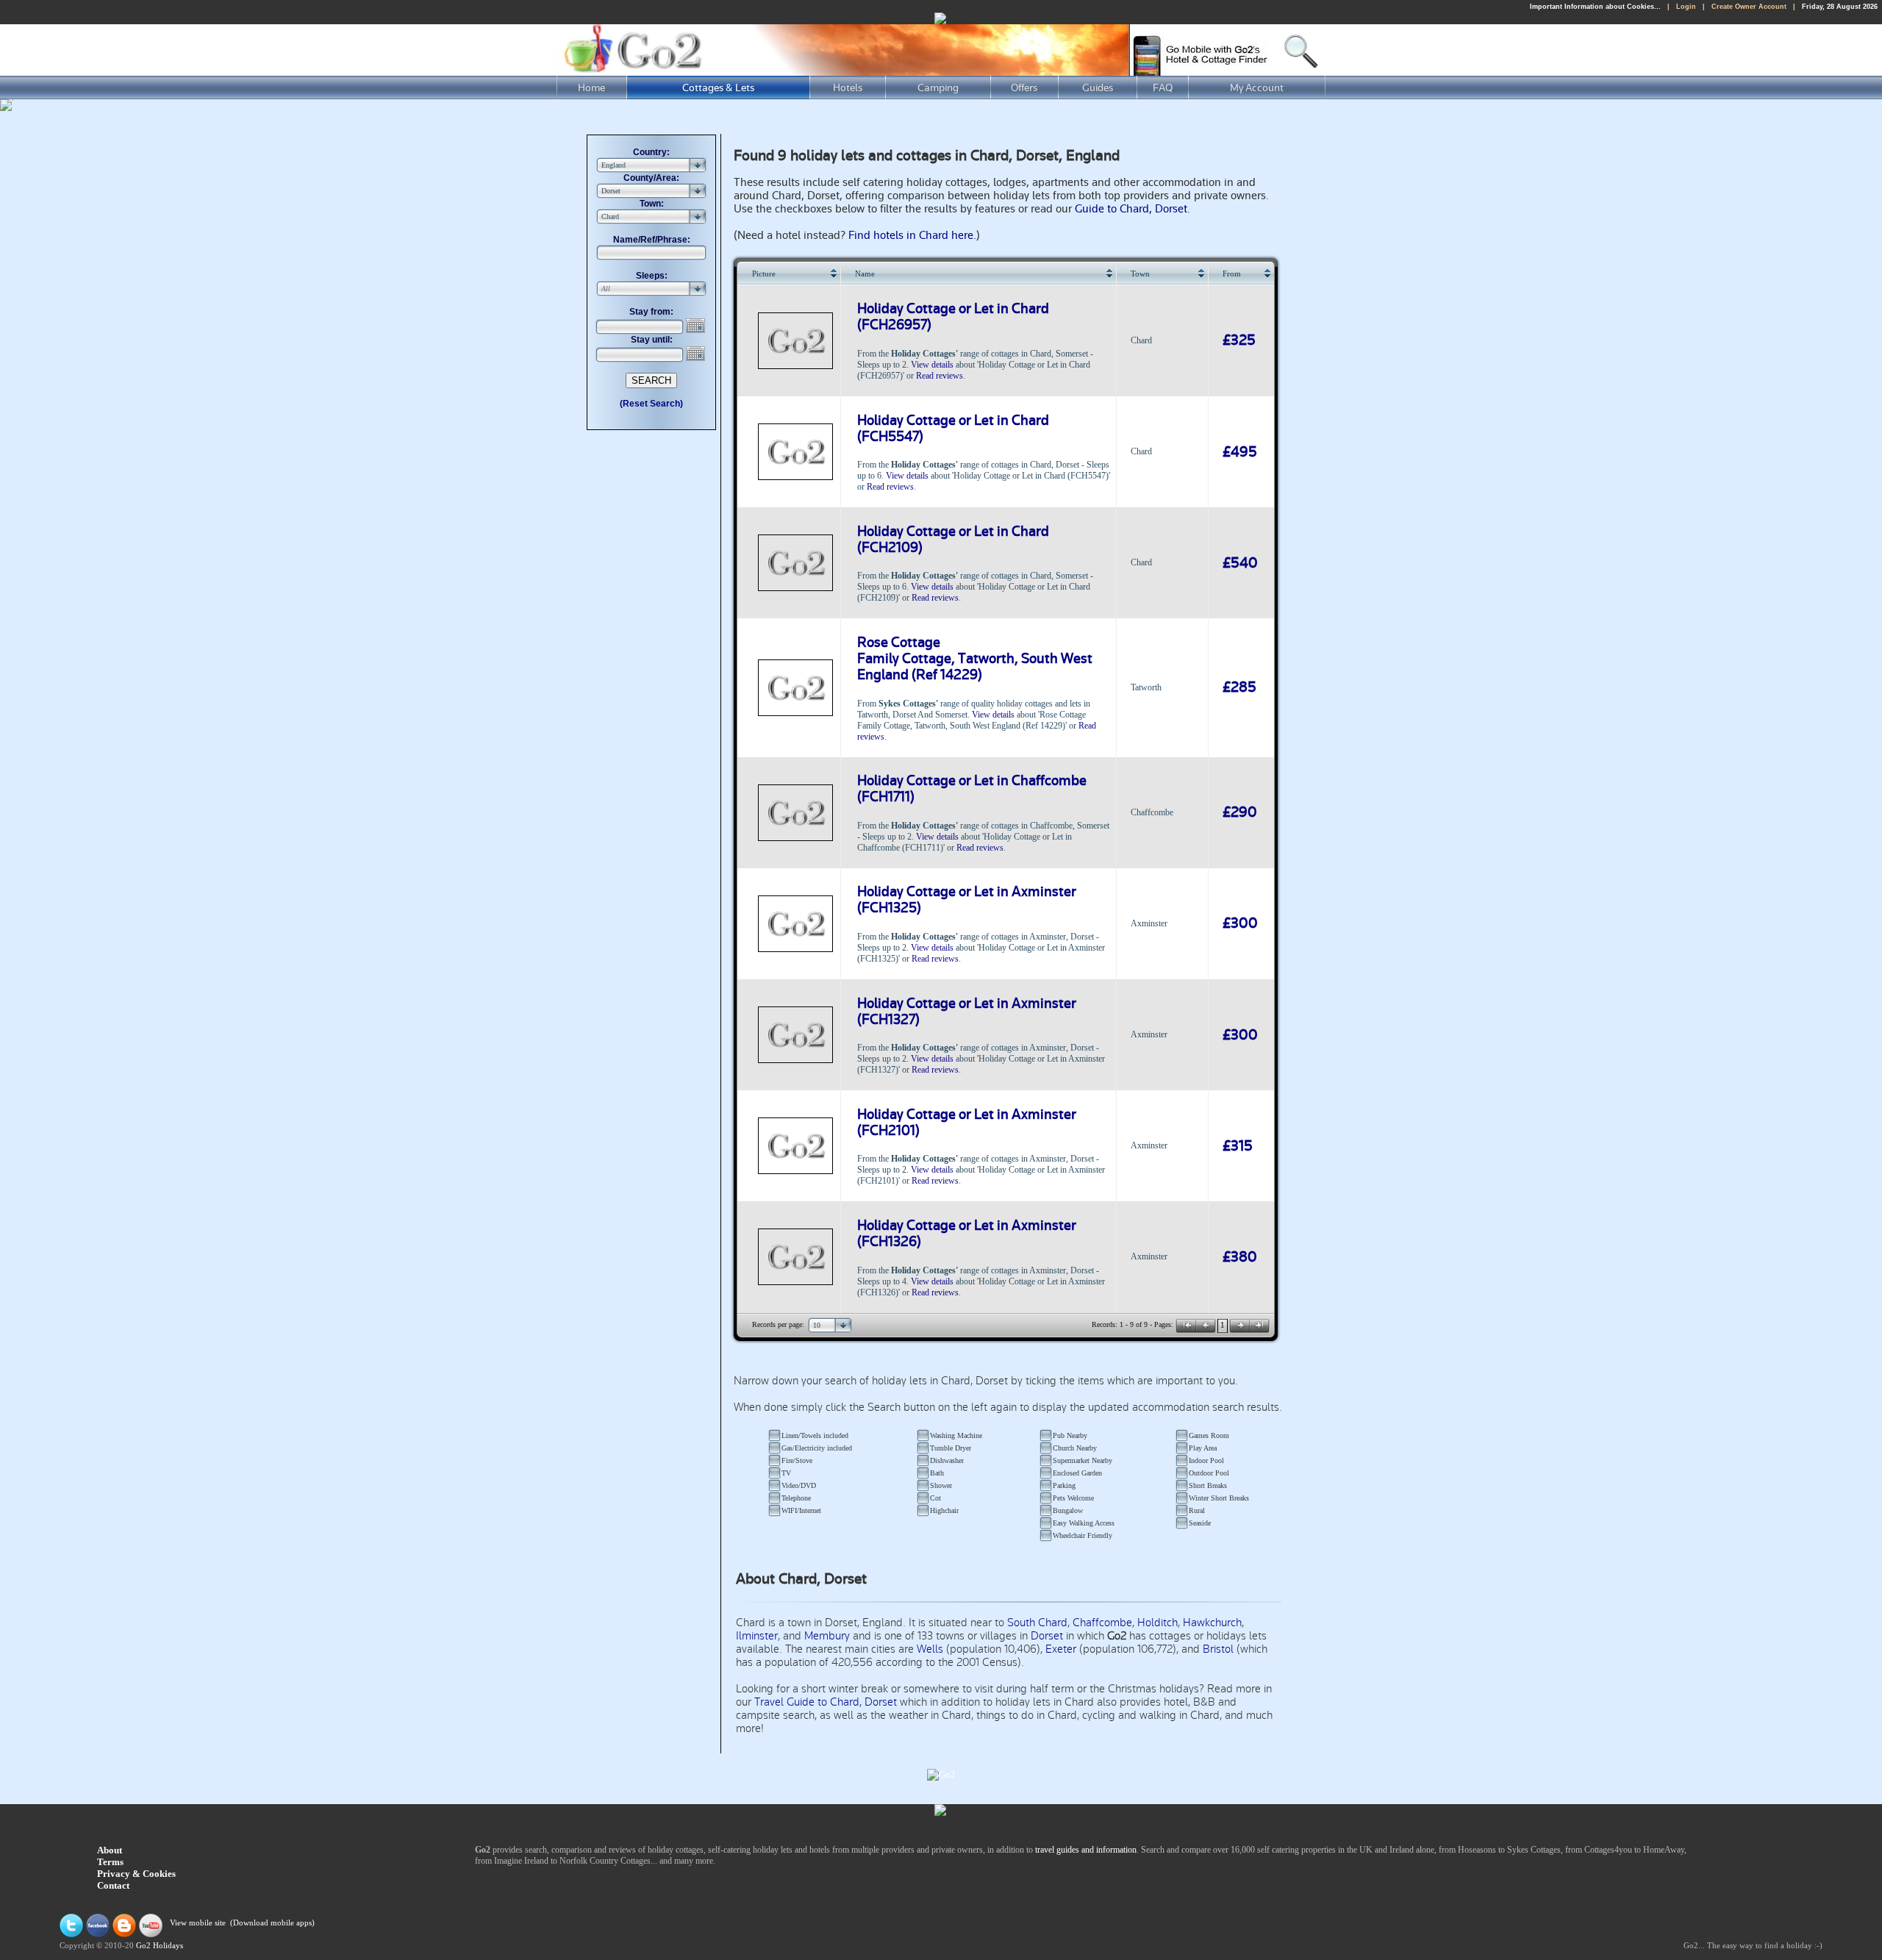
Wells (930, 1649)
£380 (1240, 1257)
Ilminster (757, 1636)
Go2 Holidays (160, 1946)
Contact (113, 1885)
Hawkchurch (1212, 1623)
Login (1686, 7)
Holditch (1158, 1623)
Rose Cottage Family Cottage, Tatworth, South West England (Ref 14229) (975, 659)
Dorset (1047, 1636)
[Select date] (697, 326)
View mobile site (198, 1923)
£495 (1240, 452)
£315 (1238, 1146)
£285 (1239, 687)
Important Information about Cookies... (1595, 7)
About (110, 1850)
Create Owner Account (1749, 7)
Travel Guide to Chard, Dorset (826, 1702)
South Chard (1037, 1623)
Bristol (1218, 1649)
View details (932, 365)
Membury (827, 1636)
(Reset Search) (651, 404)
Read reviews (940, 376)
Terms (110, 1862)
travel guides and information (1086, 1850)
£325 (1239, 340)
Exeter (1061, 1649)
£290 (1240, 812)
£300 (1240, 923)
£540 (1240, 563)
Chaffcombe (1102, 1623)
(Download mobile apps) (272, 1923)
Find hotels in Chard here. (912, 235)
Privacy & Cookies (136, 1874)
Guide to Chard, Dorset (1131, 209)
